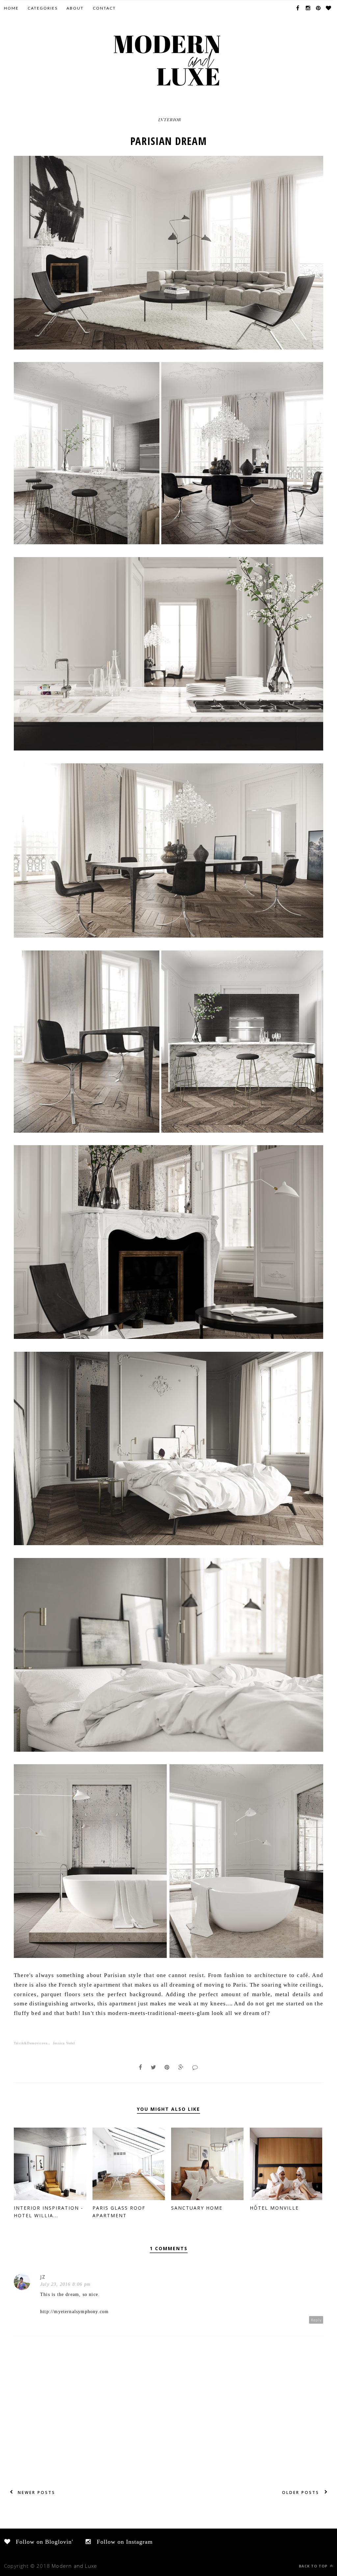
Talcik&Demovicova (31, 2043)
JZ (43, 2277)
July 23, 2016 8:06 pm (65, 2284)
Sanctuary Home (197, 2208)
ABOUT (75, 8)
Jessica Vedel (64, 2043)
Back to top (314, 2566)
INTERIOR (170, 119)
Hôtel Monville (274, 2208)
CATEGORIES (43, 8)
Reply (316, 2320)
